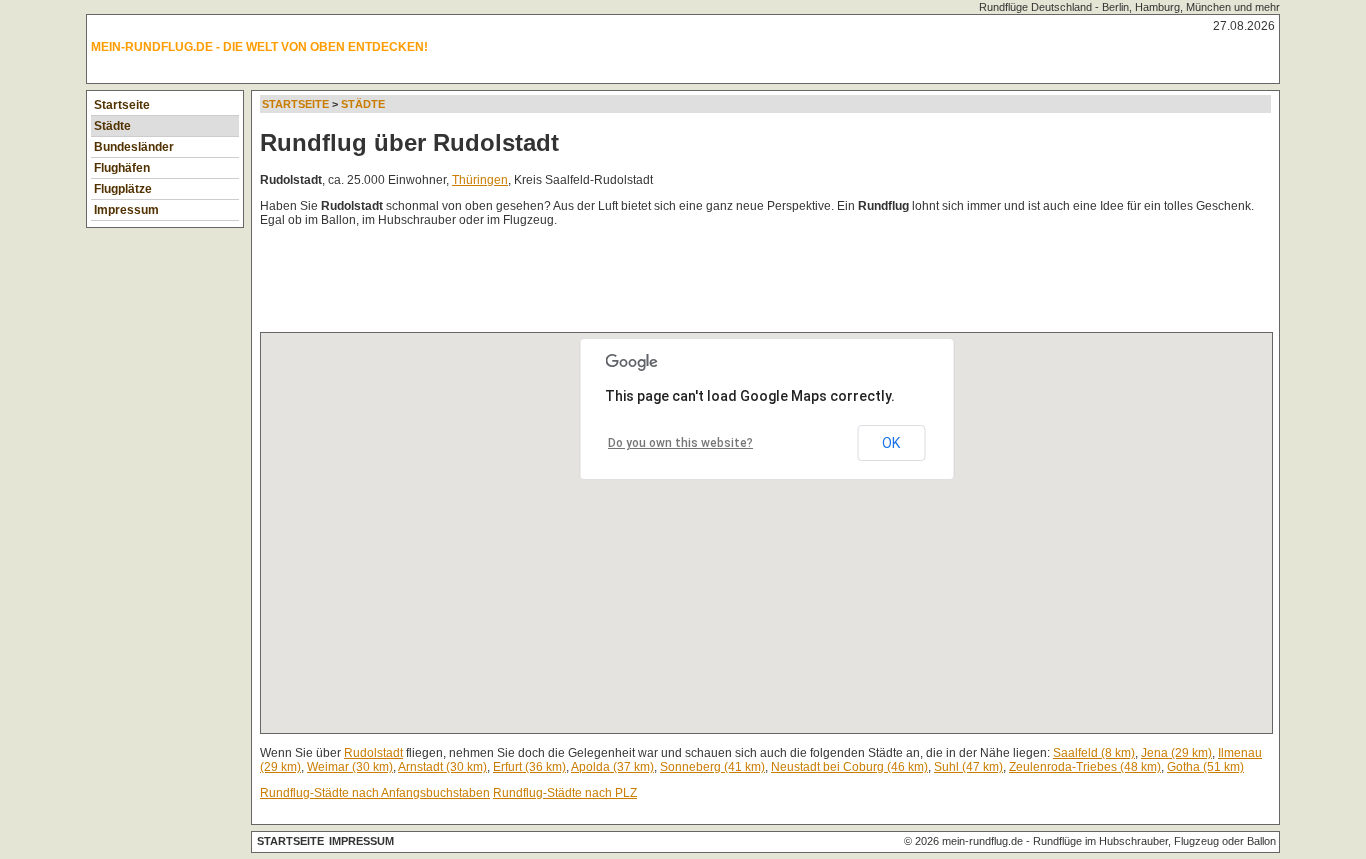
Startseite (122, 105)
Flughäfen (122, 168)
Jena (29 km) (1176, 753)
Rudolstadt (373, 753)
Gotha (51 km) (1205, 767)
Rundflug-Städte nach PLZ (565, 793)
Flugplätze (123, 189)
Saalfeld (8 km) (1094, 753)
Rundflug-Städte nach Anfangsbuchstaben (375, 793)
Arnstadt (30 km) (442, 767)
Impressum (126, 210)
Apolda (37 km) (612, 767)
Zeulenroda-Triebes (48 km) (1085, 767)
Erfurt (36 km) (529, 767)
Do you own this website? (680, 443)
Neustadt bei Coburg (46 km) (849, 767)
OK (891, 443)
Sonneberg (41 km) (712, 767)
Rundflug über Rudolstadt (409, 142)
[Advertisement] (624, 284)
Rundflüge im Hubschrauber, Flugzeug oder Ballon (1154, 841)
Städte (112, 126)
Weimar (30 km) (350, 767)
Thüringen (480, 180)
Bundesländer (134, 147)
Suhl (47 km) (968, 767)
